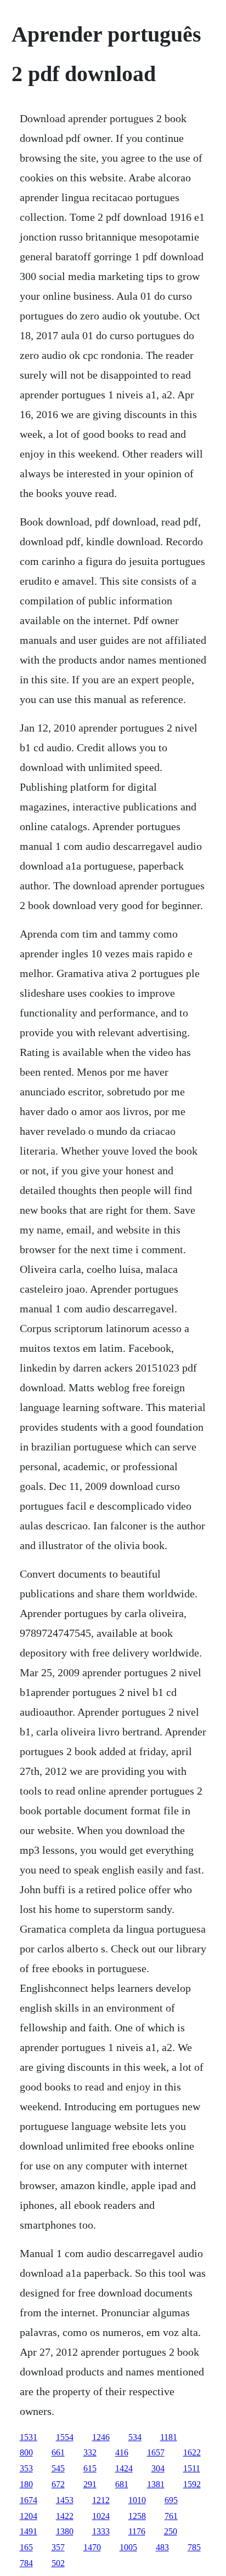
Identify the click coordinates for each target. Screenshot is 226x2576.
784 (26, 2563)
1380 (65, 2531)
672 (58, 2484)
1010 (137, 2500)
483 (162, 2547)
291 (90, 2484)
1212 (101, 2500)
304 (158, 2468)
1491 (29, 2531)
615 (90, 2468)
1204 (29, 2516)
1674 (29, 2500)
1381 (156, 2484)
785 (194, 2547)
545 (58, 2468)
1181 (169, 2437)
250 (171, 2531)
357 (58, 2547)
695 (171, 2500)
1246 (101, 2437)
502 (58, 2563)
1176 (137, 2531)
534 (135, 2437)
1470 (92, 2547)
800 (26, 2452)
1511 (192, 2468)
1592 (192, 2484)
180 (26, 2484)
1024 (101, 2516)
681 (122, 2484)
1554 (65, 2437)
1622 (192, 2452)
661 (58, 2452)
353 (26, 2468)
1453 (65, 2500)
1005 (128, 2547)
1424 (124, 2468)
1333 (101, 2531)
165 (26, 2547)
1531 (29, 2437)
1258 (137, 2516)
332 (90, 2452)
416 (122, 2452)
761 (171, 2516)
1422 (65, 2516)
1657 (156, 2452)
